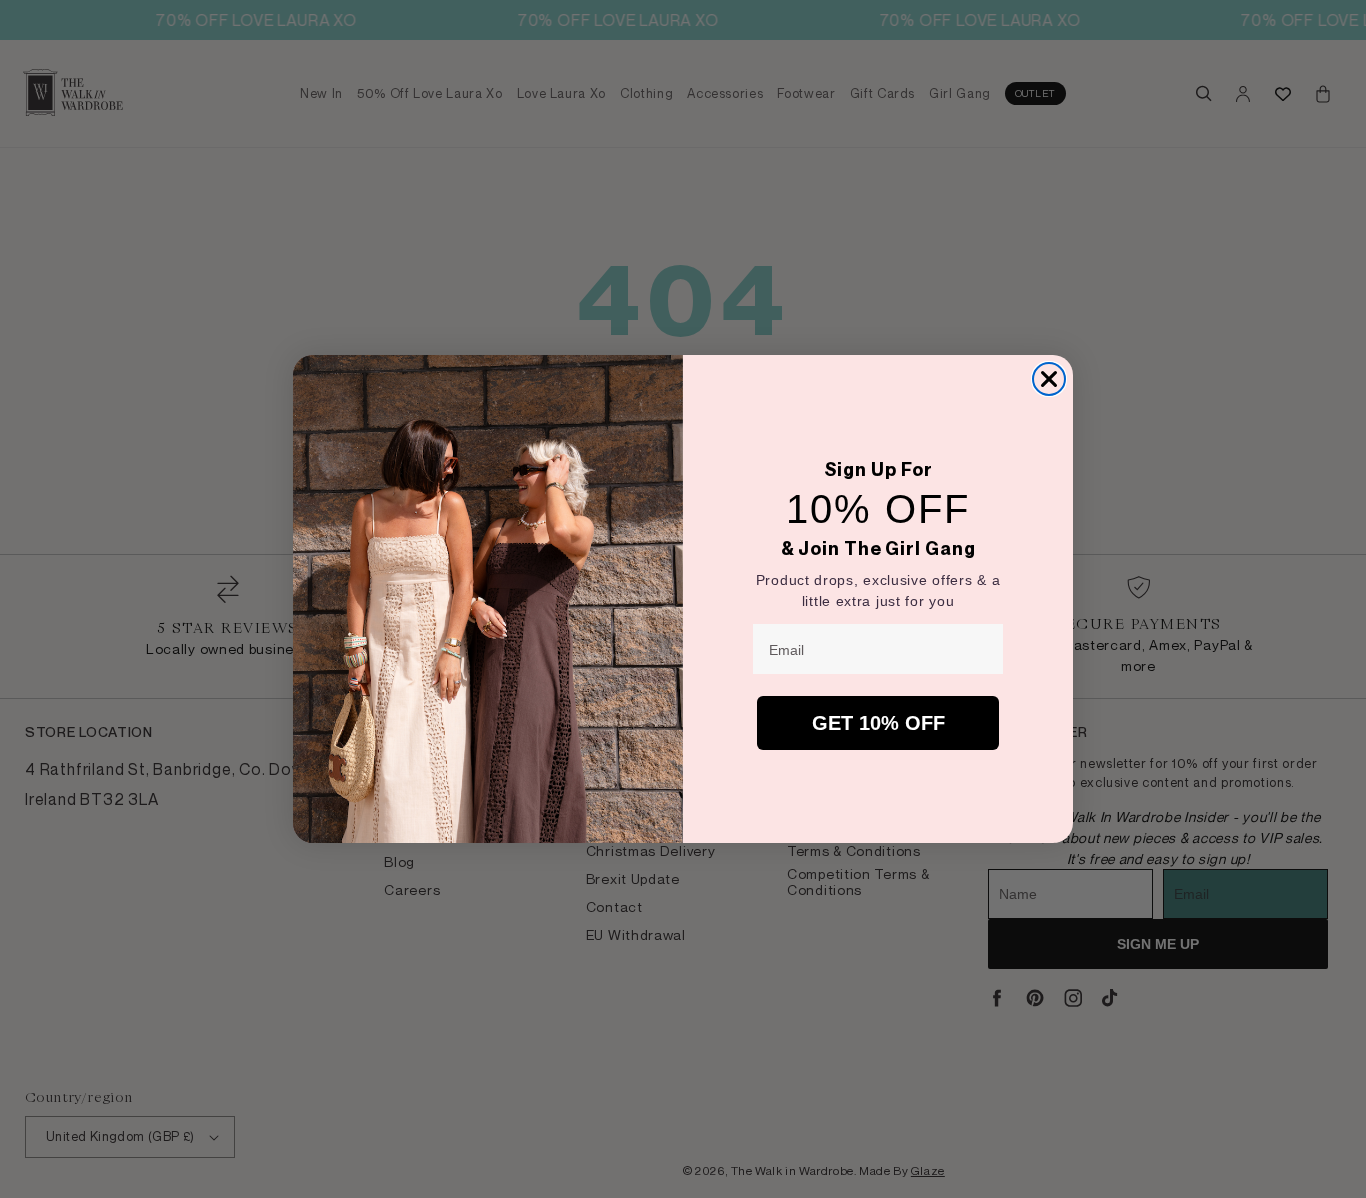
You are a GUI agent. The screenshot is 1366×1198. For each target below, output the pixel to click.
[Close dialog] (1049, 379)
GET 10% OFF (878, 723)
